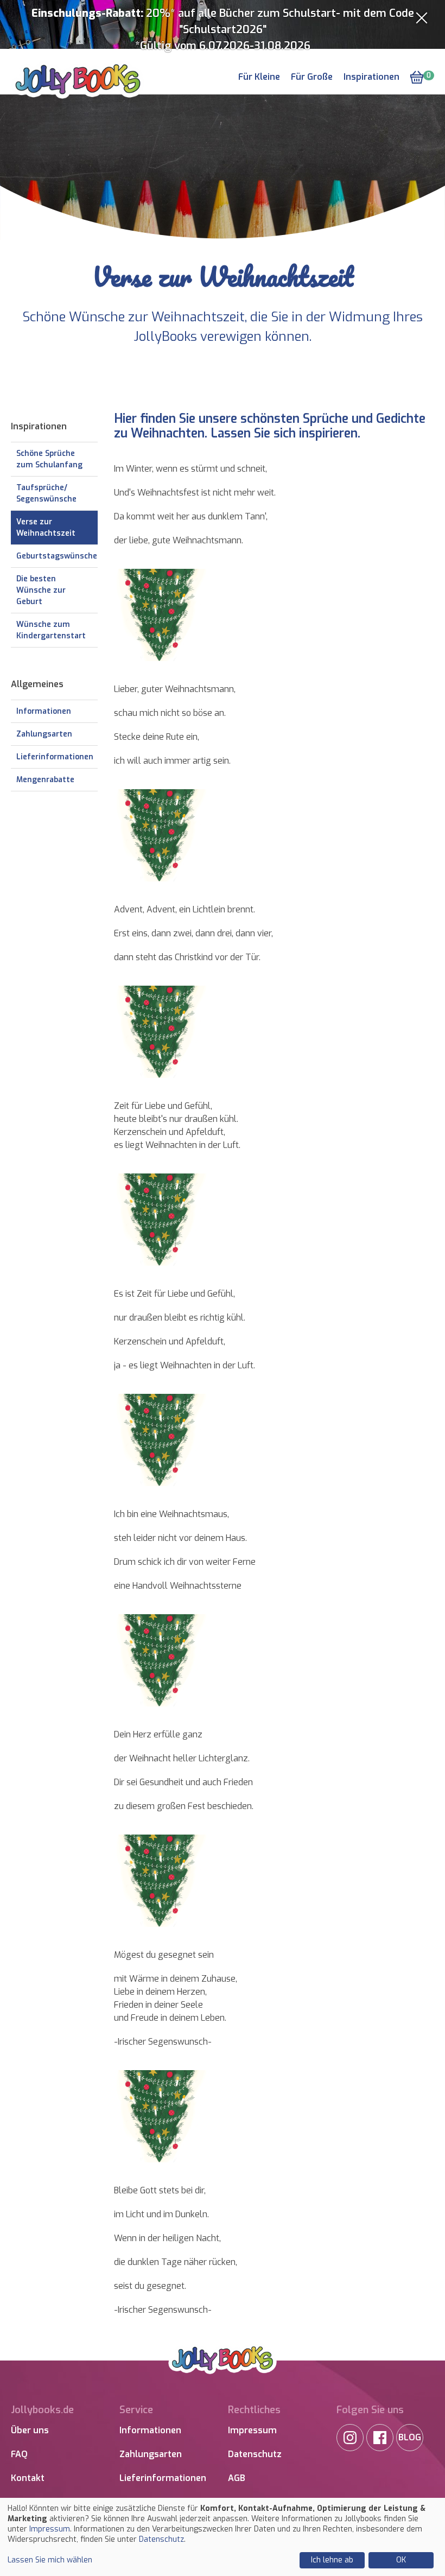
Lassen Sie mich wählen (50, 2560)
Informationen (44, 711)
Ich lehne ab (332, 2560)
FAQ (19, 2454)
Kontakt (28, 2478)
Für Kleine (259, 77)
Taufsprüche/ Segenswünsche (46, 493)
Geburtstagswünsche (57, 556)
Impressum (252, 2430)
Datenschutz (255, 2454)
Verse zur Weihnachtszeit (46, 528)
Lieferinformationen (55, 757)
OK (401, 2560)
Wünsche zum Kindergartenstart (51, 630)
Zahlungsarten (44, 734)
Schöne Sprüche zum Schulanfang (49, 459)
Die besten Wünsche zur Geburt (41, 590)
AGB (237, 2478)
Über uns (30, 2430)
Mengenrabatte (45, 780)
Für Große (312, 77)
